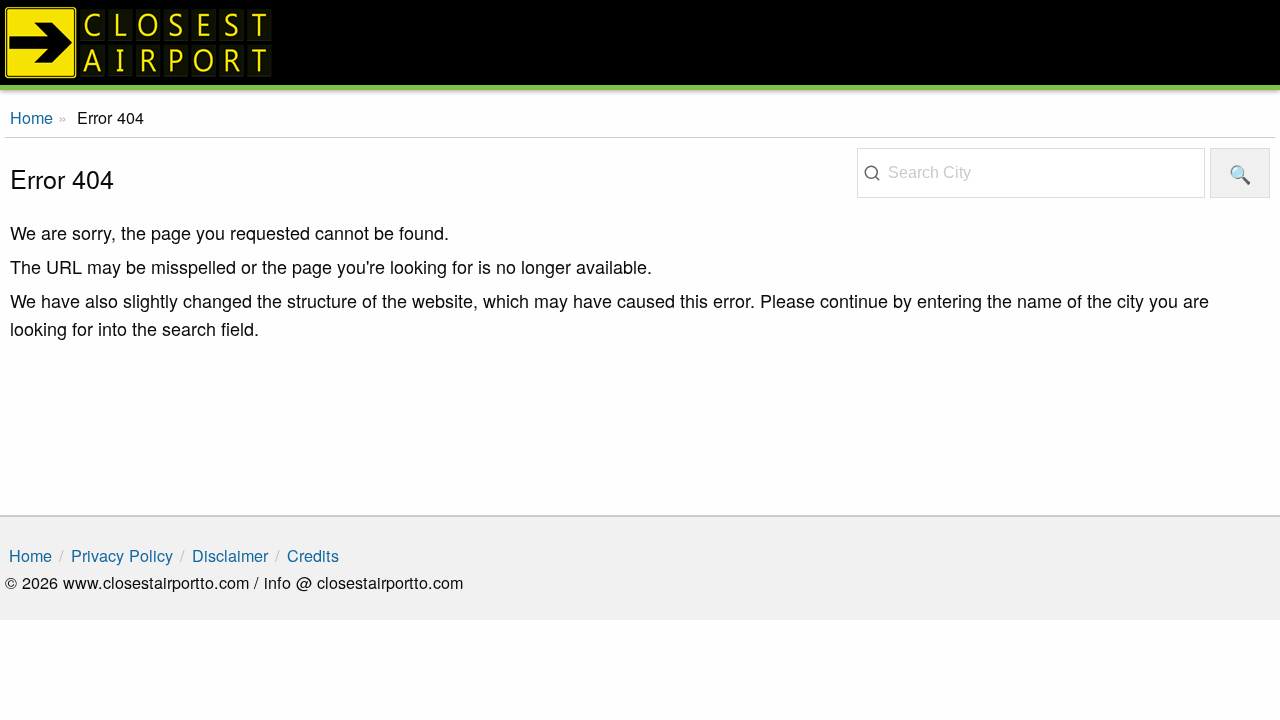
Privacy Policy (122, 555)
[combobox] (1031, 173)
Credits (313, 555)
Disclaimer (230, 555)
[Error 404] (640, 42)
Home (30, 555)
